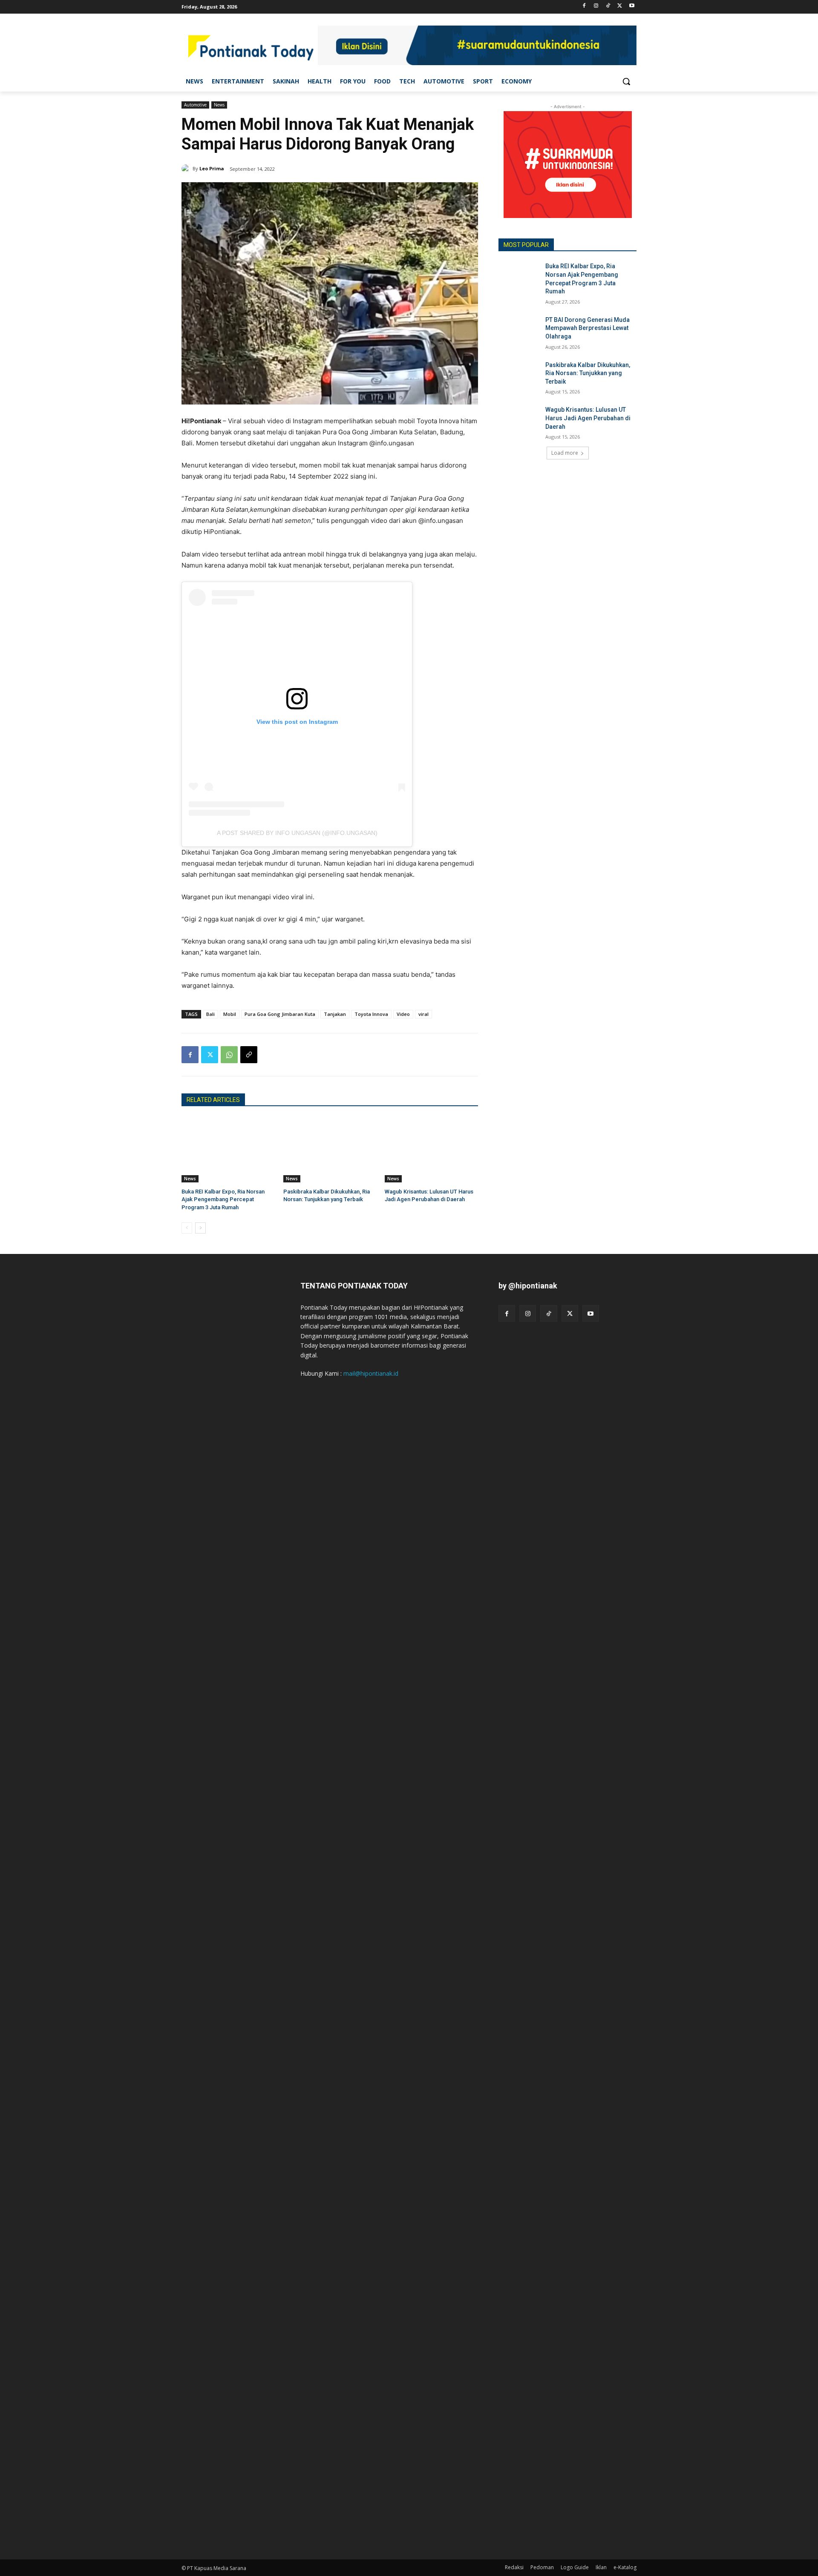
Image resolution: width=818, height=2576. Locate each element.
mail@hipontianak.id (371, 1373)
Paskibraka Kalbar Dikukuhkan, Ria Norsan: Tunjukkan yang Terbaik (588, 373)
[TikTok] (608, 6)
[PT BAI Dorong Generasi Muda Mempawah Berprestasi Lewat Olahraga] (519, 330)
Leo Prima (212, 168)
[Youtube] (632, 6)
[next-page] (200, 1228)
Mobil (230, 1014)
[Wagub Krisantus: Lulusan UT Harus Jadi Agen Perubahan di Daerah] (431, 1150)
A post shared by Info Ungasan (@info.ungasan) (297, 833)
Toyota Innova (371, 1014)
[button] (626, 81)
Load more (565, 453)
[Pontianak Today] (250, 47)
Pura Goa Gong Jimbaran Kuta (280, 1014)
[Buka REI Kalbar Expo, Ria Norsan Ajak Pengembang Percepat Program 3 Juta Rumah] (228, 1150)
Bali (210, 1014)
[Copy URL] (249, 1055)
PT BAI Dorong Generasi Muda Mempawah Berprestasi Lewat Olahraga (588, 328)
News (219, 105)
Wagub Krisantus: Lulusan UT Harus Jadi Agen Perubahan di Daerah (588, 418)
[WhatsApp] (229, 1055)
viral (423, 1014)
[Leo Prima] (187, 169)
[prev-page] (187, 1228)
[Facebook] (584, 6)
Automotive (195, 105)
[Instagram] (596, 6)
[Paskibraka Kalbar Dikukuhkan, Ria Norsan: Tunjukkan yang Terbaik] (330, 1150)
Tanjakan (335, 1014)
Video (403, 1014)
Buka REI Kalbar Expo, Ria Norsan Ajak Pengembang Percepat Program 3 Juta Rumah (223, 1199)
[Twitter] (620, 6)
